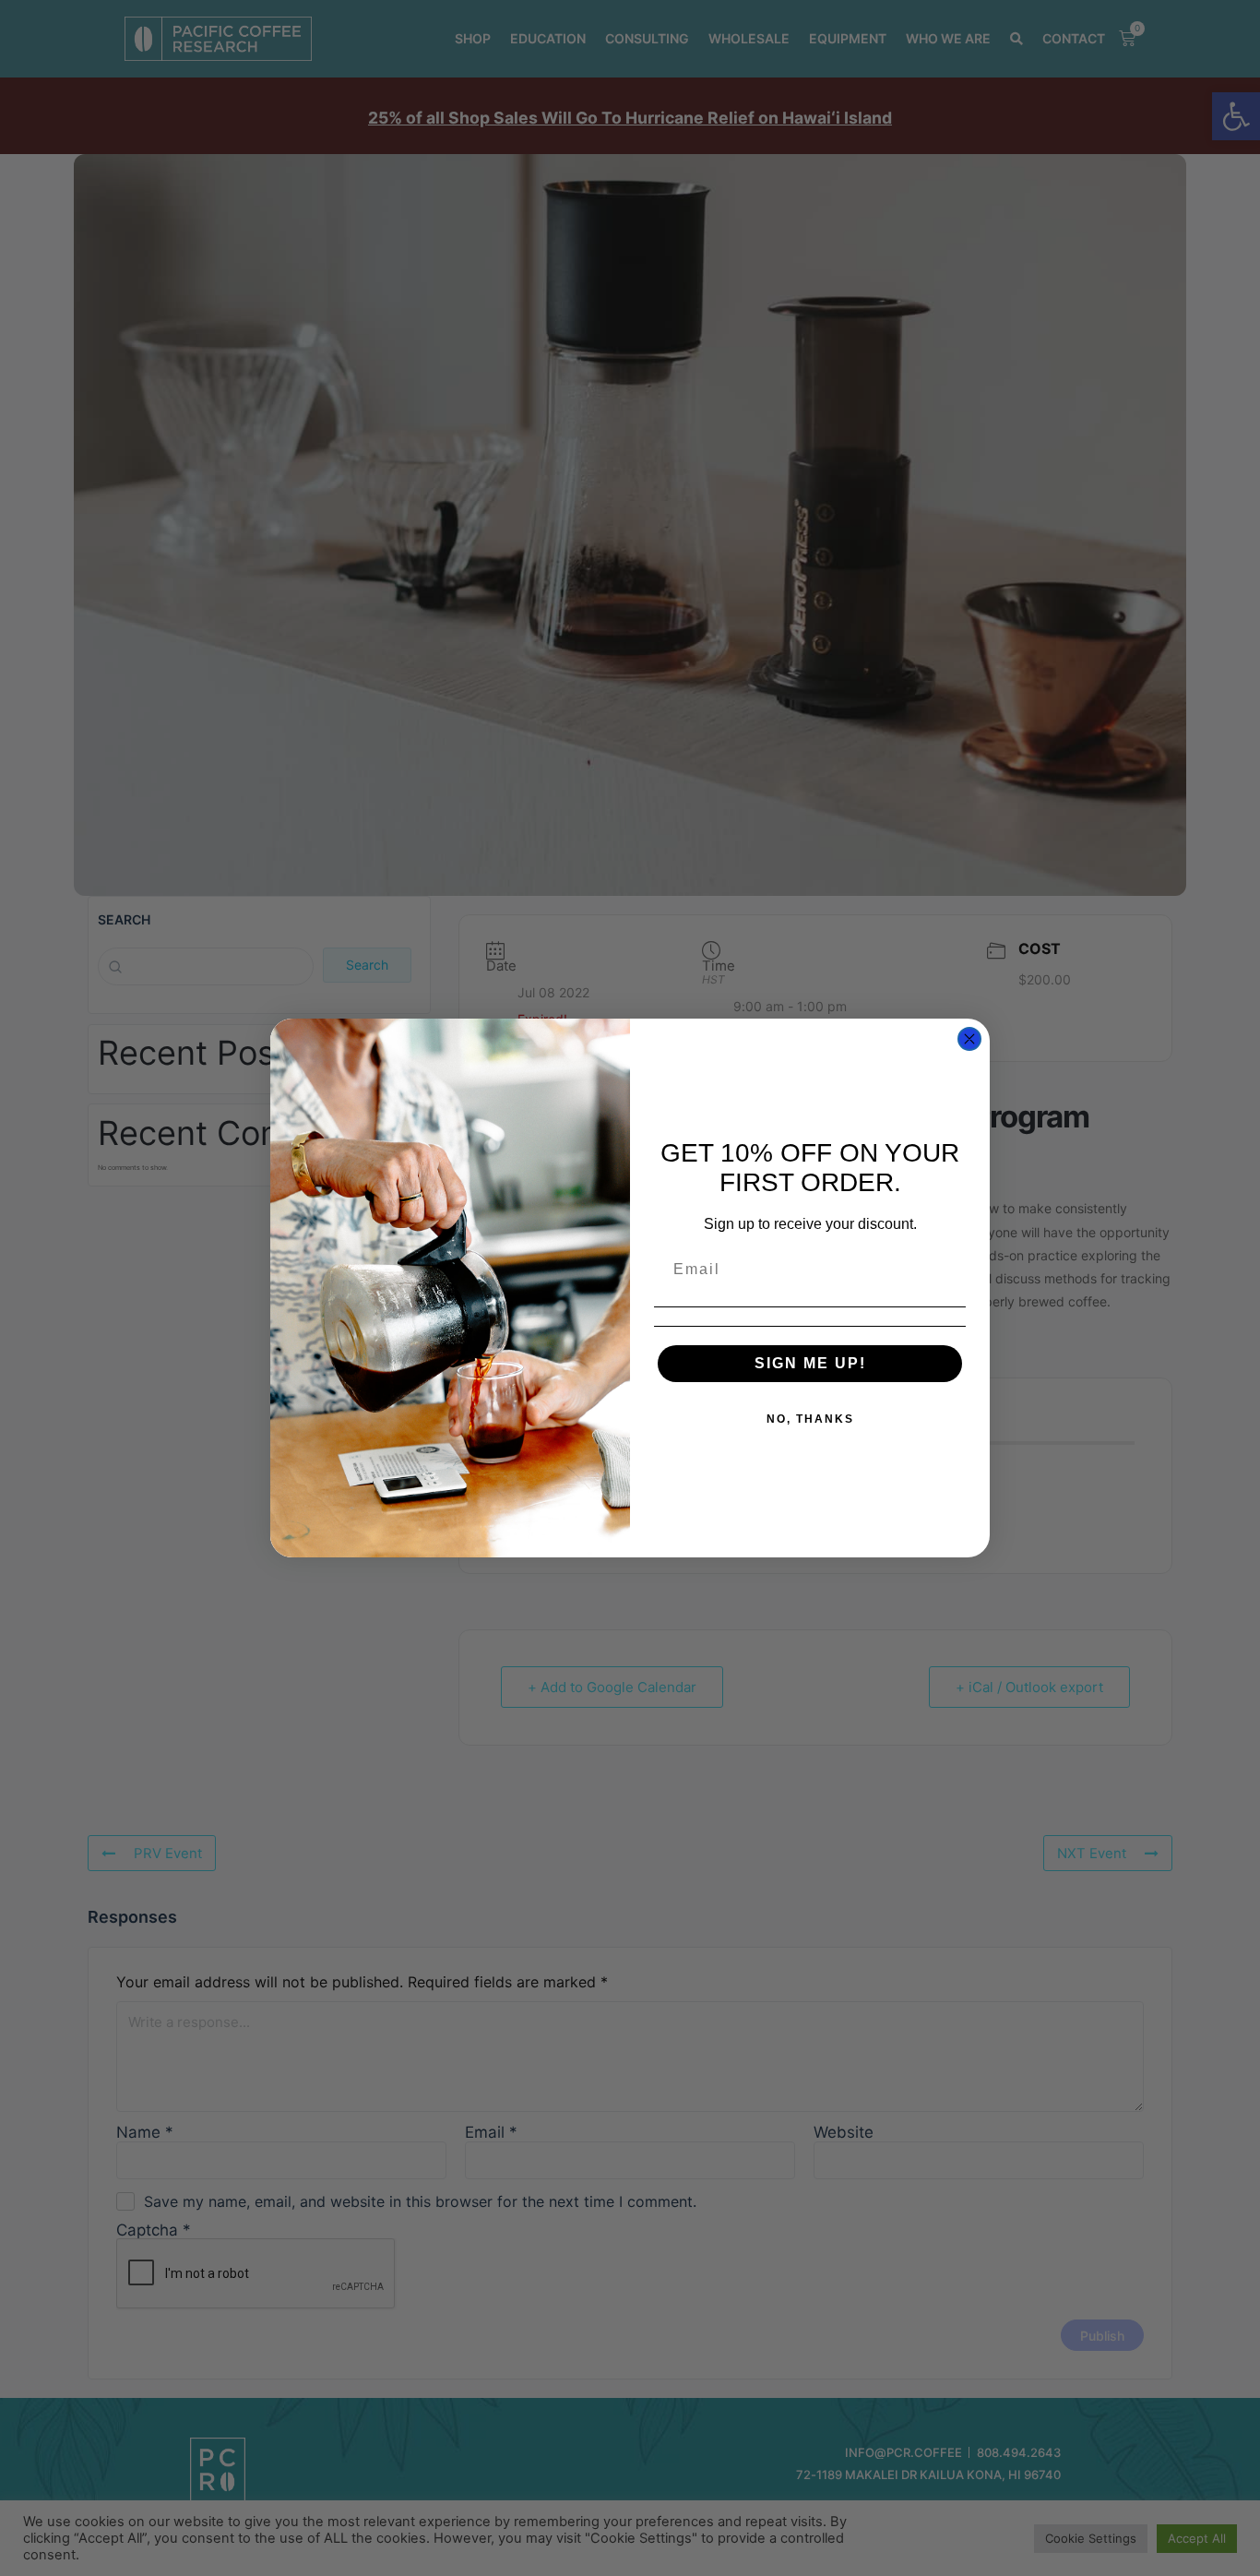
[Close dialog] (969, 1039)
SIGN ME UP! (810, 1363)
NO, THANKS (810, 1419)
